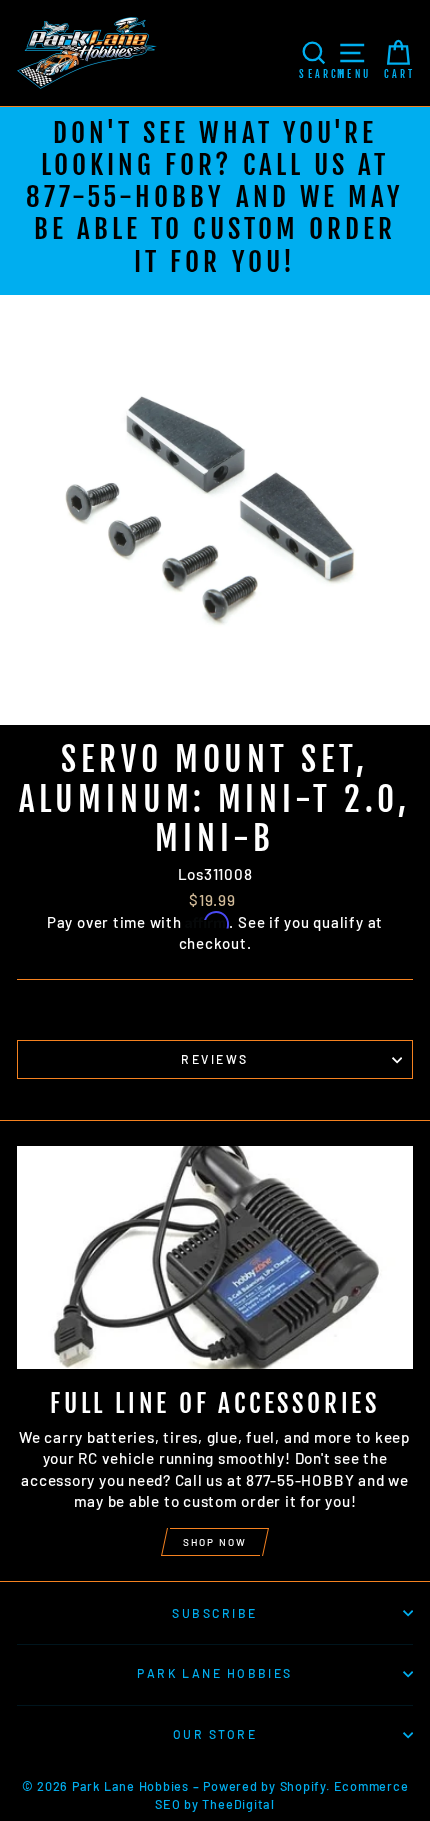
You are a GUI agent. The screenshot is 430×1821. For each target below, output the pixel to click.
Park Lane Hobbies (215, 1673)
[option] (215, 201)
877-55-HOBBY (125, 197)
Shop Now (215, 1542)
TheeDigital (238, 1804)
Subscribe (214, 1613)
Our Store (215, 1734)
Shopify (303, 1786)
